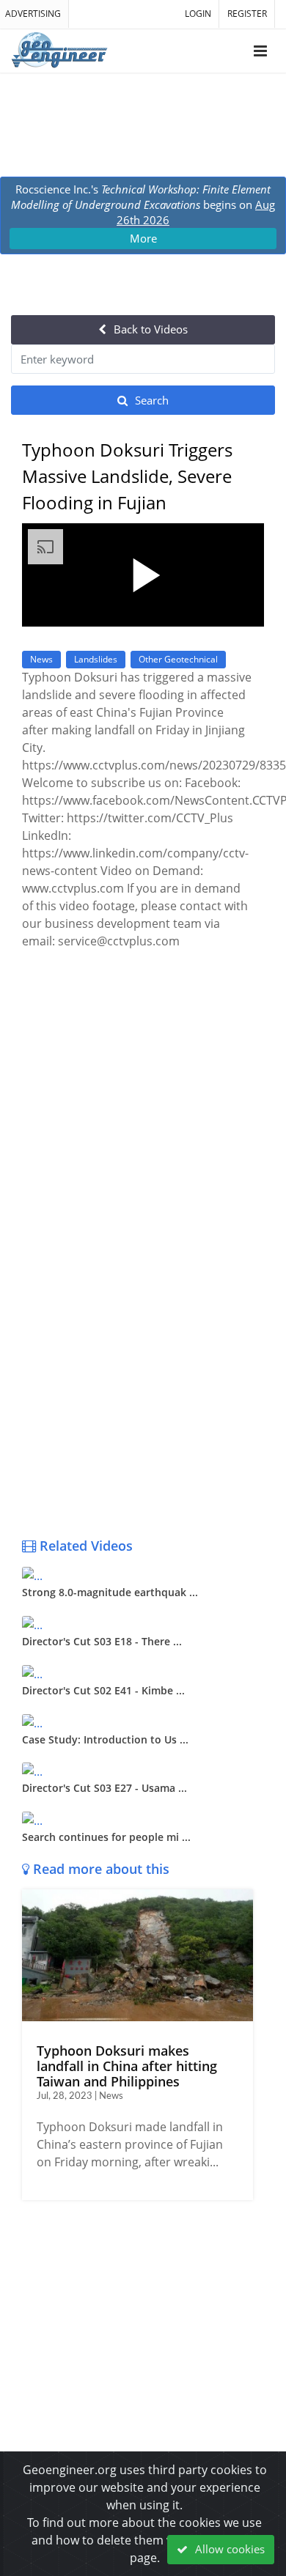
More (143, 238)
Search (150, 400)
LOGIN (198, 14)
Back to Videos (149, 329)
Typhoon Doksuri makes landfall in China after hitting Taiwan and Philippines (127, 2066)
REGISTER (247, 14)
